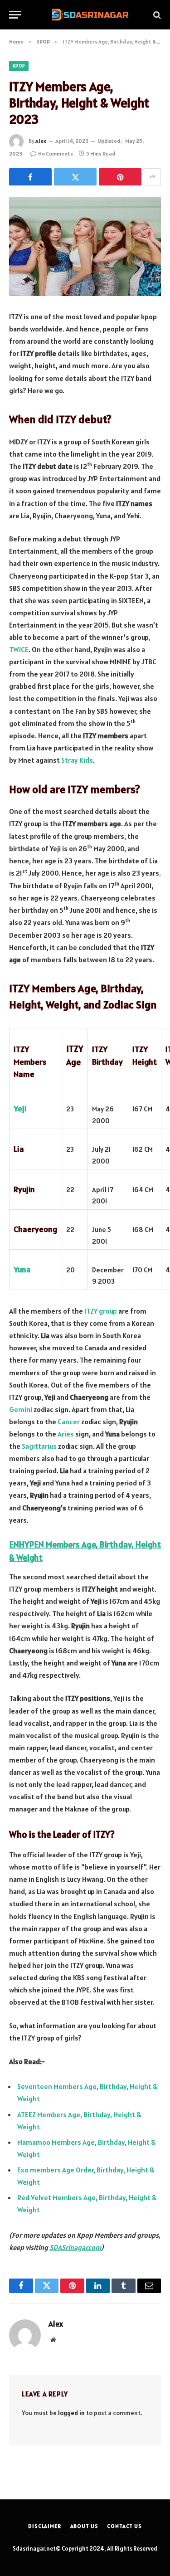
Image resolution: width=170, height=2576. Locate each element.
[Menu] (15, 15)
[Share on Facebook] (30, 177)
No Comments (56, 153)
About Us (84, 2526)
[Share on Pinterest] (120, 177)
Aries (66, 1434)
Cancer (69, 1422)
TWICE (19, 649)
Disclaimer (44, 2526)
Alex (41, 141)
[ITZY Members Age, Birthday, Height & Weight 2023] (85, 246)
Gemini (21, 1409)
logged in (71, 2413)
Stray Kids (77, 760)
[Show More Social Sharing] (152, 177)
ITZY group (101, 1311)
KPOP (19, 66)
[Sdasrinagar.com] (90, 15)
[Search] (156, 15)
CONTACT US (124, 2526)
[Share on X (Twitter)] (75, 177)
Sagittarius (39, 1446)
